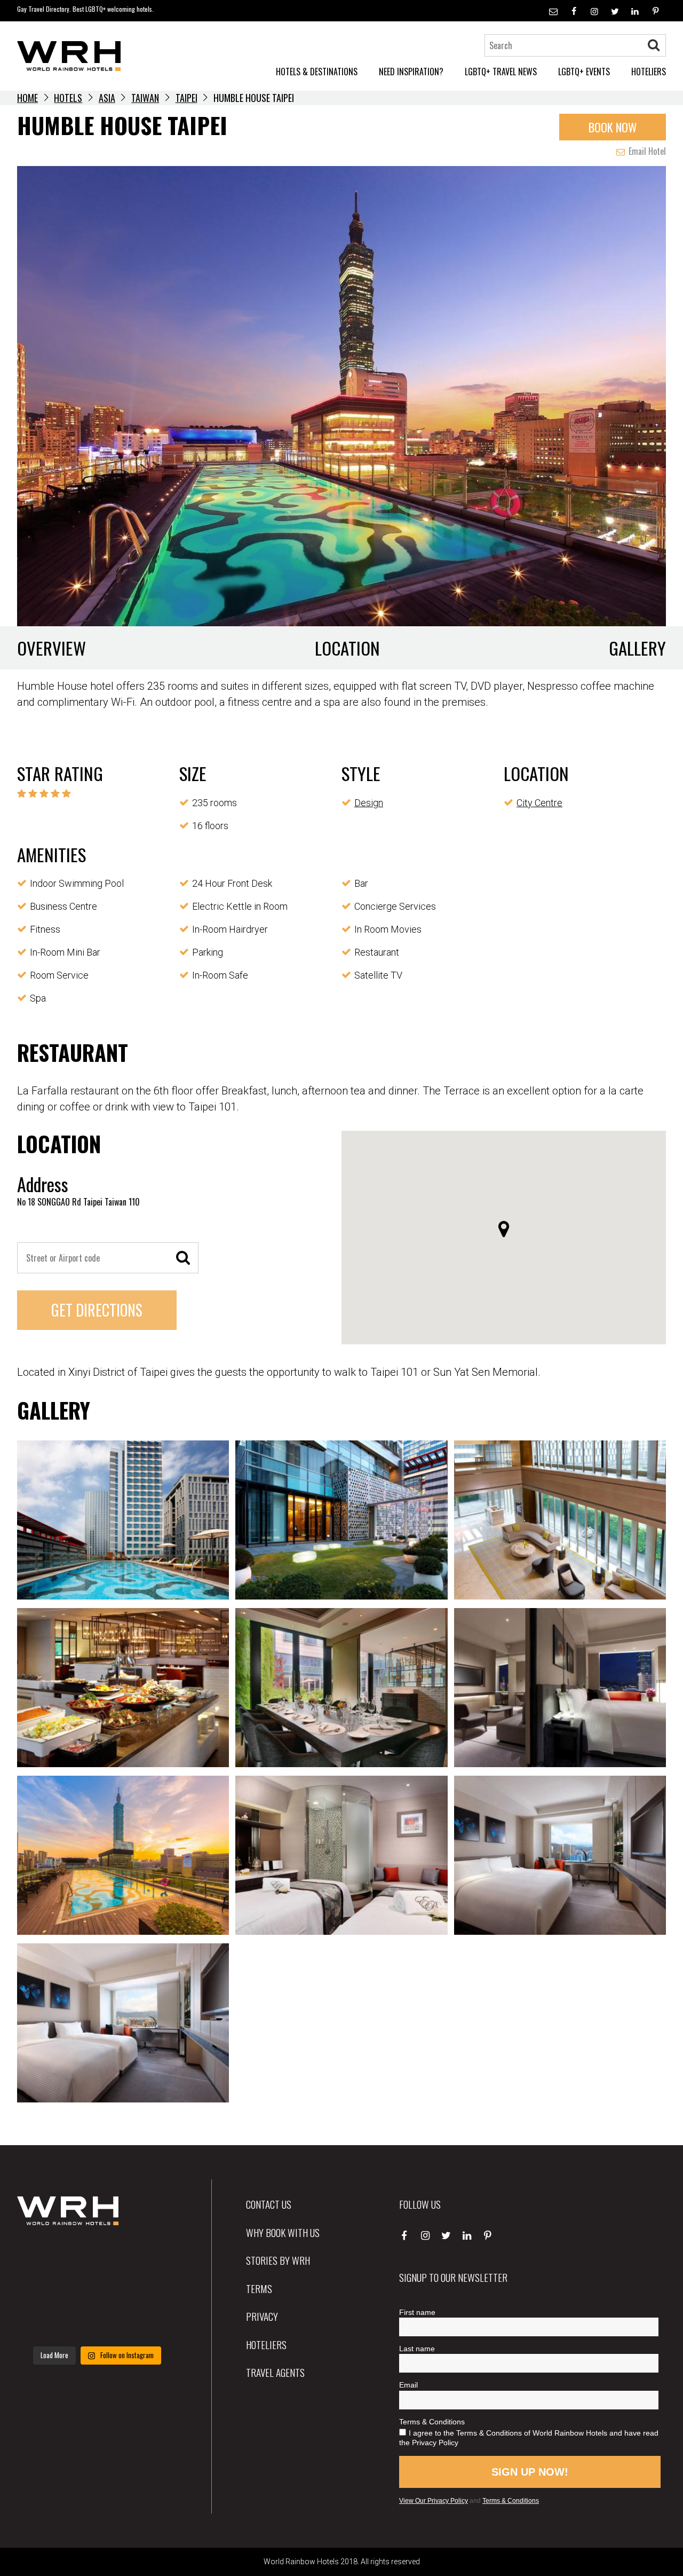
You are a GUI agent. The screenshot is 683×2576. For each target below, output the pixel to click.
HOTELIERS (649, 72)
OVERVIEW (51, 648)
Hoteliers (266, 2344)
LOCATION (347, 648)
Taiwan (145, 98)
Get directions (97, 1310)
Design (369, 803)
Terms (259, 2288)
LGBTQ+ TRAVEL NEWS (501, 72)
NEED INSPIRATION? (411, 72)
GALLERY (637, 648)
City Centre (539, 803)
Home (27, 98)
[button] (504, 1229)
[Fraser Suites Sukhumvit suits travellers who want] (42, 2257)
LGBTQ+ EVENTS (584, 72)
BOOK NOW (613, 127)
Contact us (269, 2204)
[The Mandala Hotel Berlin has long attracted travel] (97, 2257)
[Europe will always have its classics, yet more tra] (152, 2323)
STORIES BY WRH (278, 2260)
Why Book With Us (283, 2232)
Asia (107, 98)
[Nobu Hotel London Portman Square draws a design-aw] (152, 2290)
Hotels (68, 98)
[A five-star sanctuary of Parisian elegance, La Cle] (42, 2290)
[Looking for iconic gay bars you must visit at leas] (97, 2290)
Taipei (186, 98)
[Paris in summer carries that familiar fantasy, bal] (42, 2323)
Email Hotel (646, 151)
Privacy (262, 2316)
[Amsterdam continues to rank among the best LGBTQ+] (152, 2257)
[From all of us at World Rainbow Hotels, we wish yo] (97, 2323)
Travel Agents (275, 2372)
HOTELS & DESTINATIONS (317, 72)
